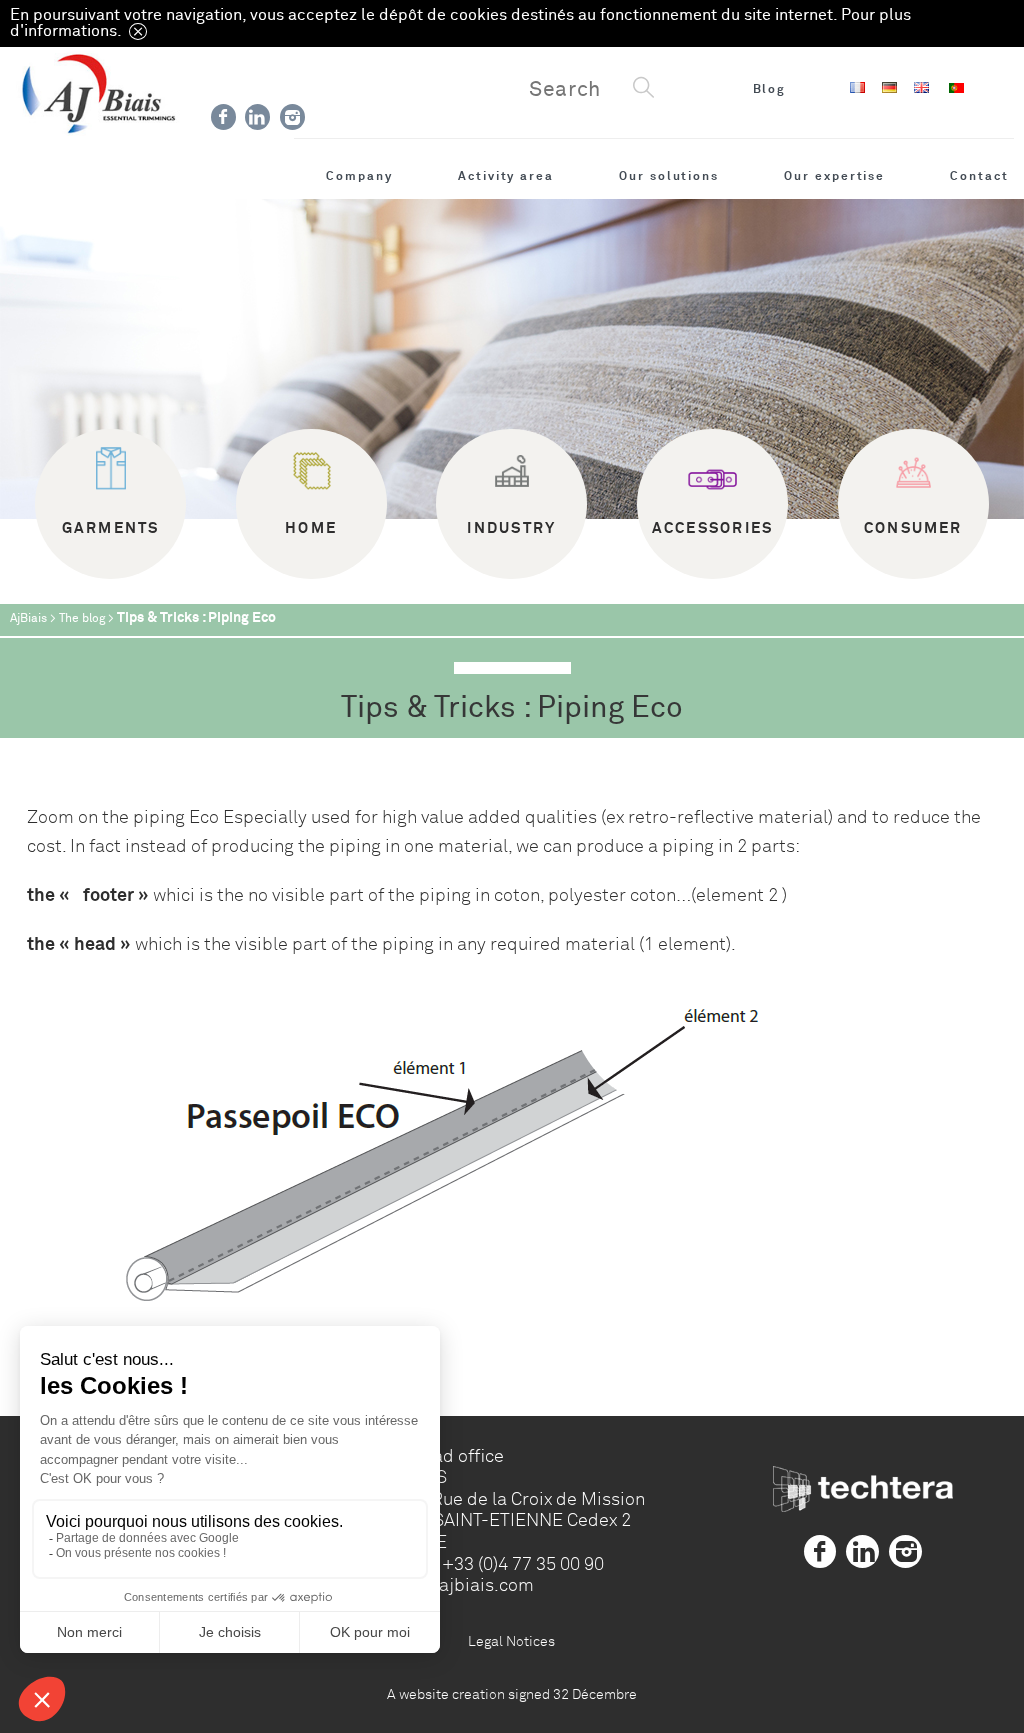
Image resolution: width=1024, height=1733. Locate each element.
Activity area (506, 176)
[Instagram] (292, 117)
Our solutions (669, 176)
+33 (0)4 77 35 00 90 (523, 1564)
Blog (770, 89)
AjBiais (28, 618)
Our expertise (834, 176)
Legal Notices (511, 1641)
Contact (979, 176)
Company (359, 176)
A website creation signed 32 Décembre (512, 1694)
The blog (82, 618)
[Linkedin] (257, 117)
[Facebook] (223, 117)
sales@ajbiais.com (456, 1585)
